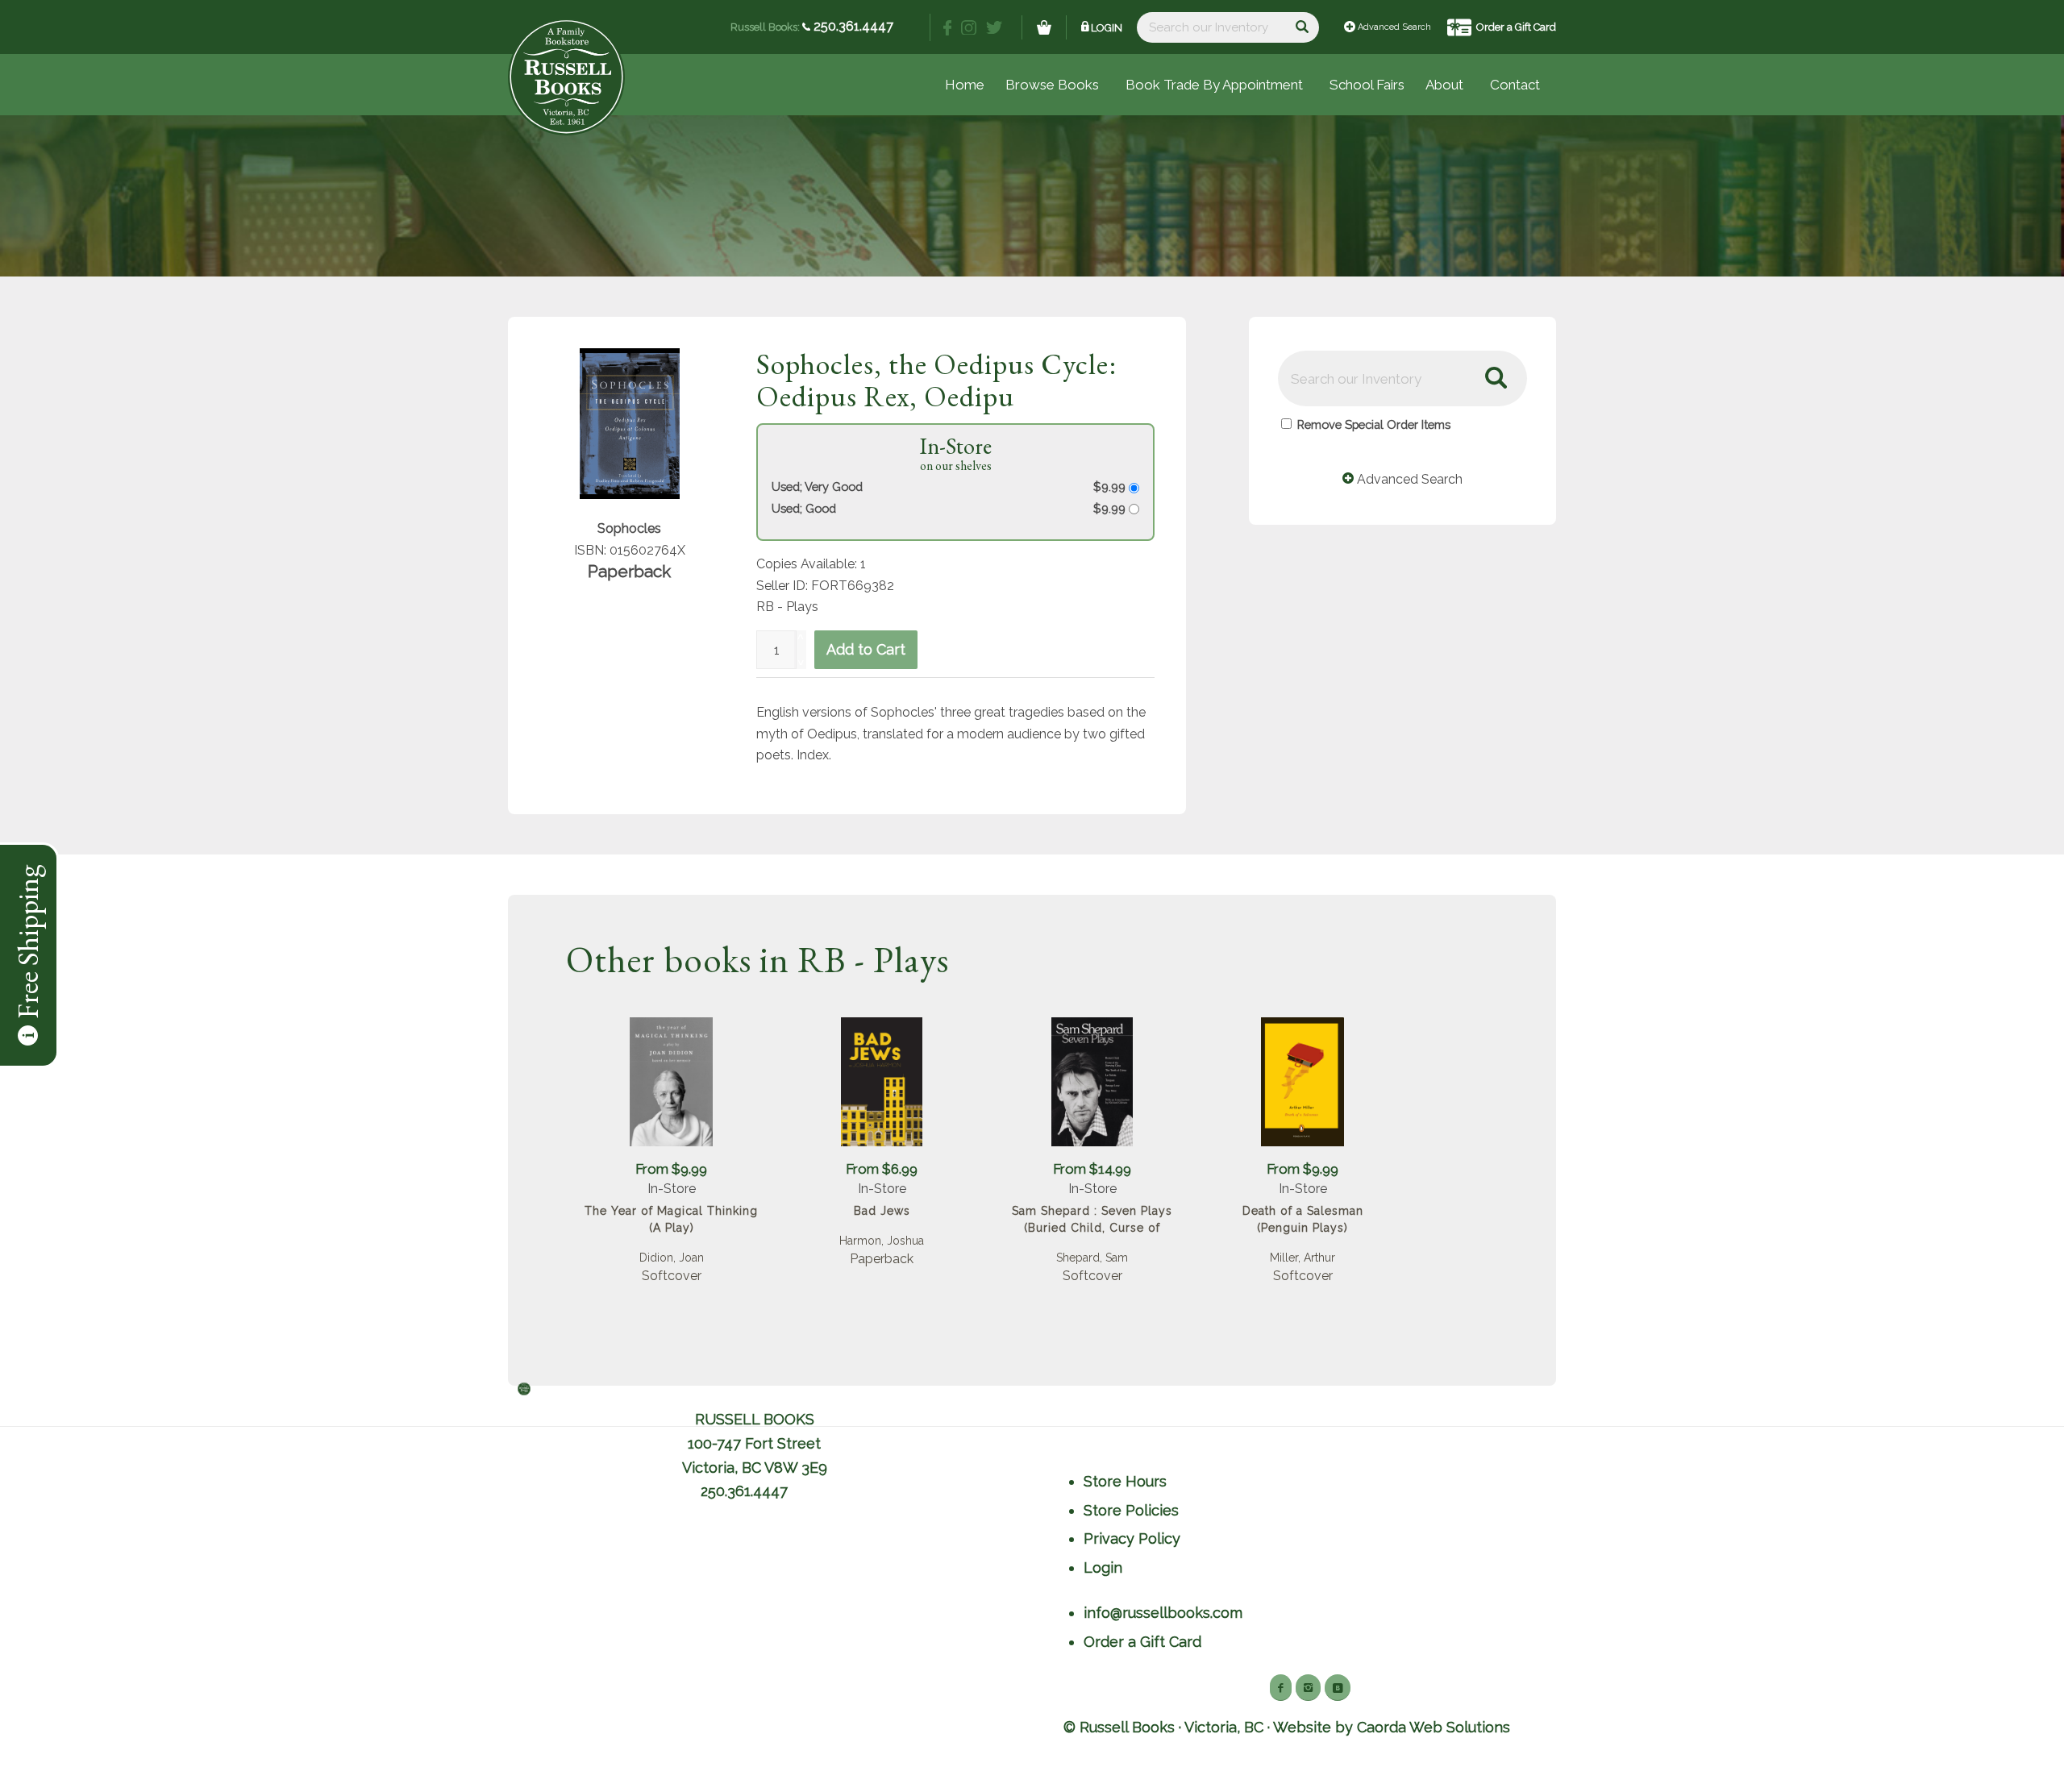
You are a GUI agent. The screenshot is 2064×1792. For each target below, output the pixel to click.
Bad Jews (882, 1211)
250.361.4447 (852, 26)
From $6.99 (882, 1169)
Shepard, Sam (1092, 1258)
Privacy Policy (1132, 1538)
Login (1107, 28)
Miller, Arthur (1302, 1258)
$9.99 (1111, 486)
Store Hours (1125, 1481)
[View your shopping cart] (1044, 27)
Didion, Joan (672, 1258)
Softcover (672, 1276)
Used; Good (804, 508)
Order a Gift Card (1516, 27)
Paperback (882, 1259)
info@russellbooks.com (1163, 1613)
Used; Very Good (817, 486)
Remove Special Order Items (1374, 424)
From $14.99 (1092, 1169)
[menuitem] (1367, 85)
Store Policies (1131, 1510)
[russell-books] (566, 77)
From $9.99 (671, 1169)
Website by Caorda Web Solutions (1392, 1727)
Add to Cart (866, 649)
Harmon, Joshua (882, 1241)
